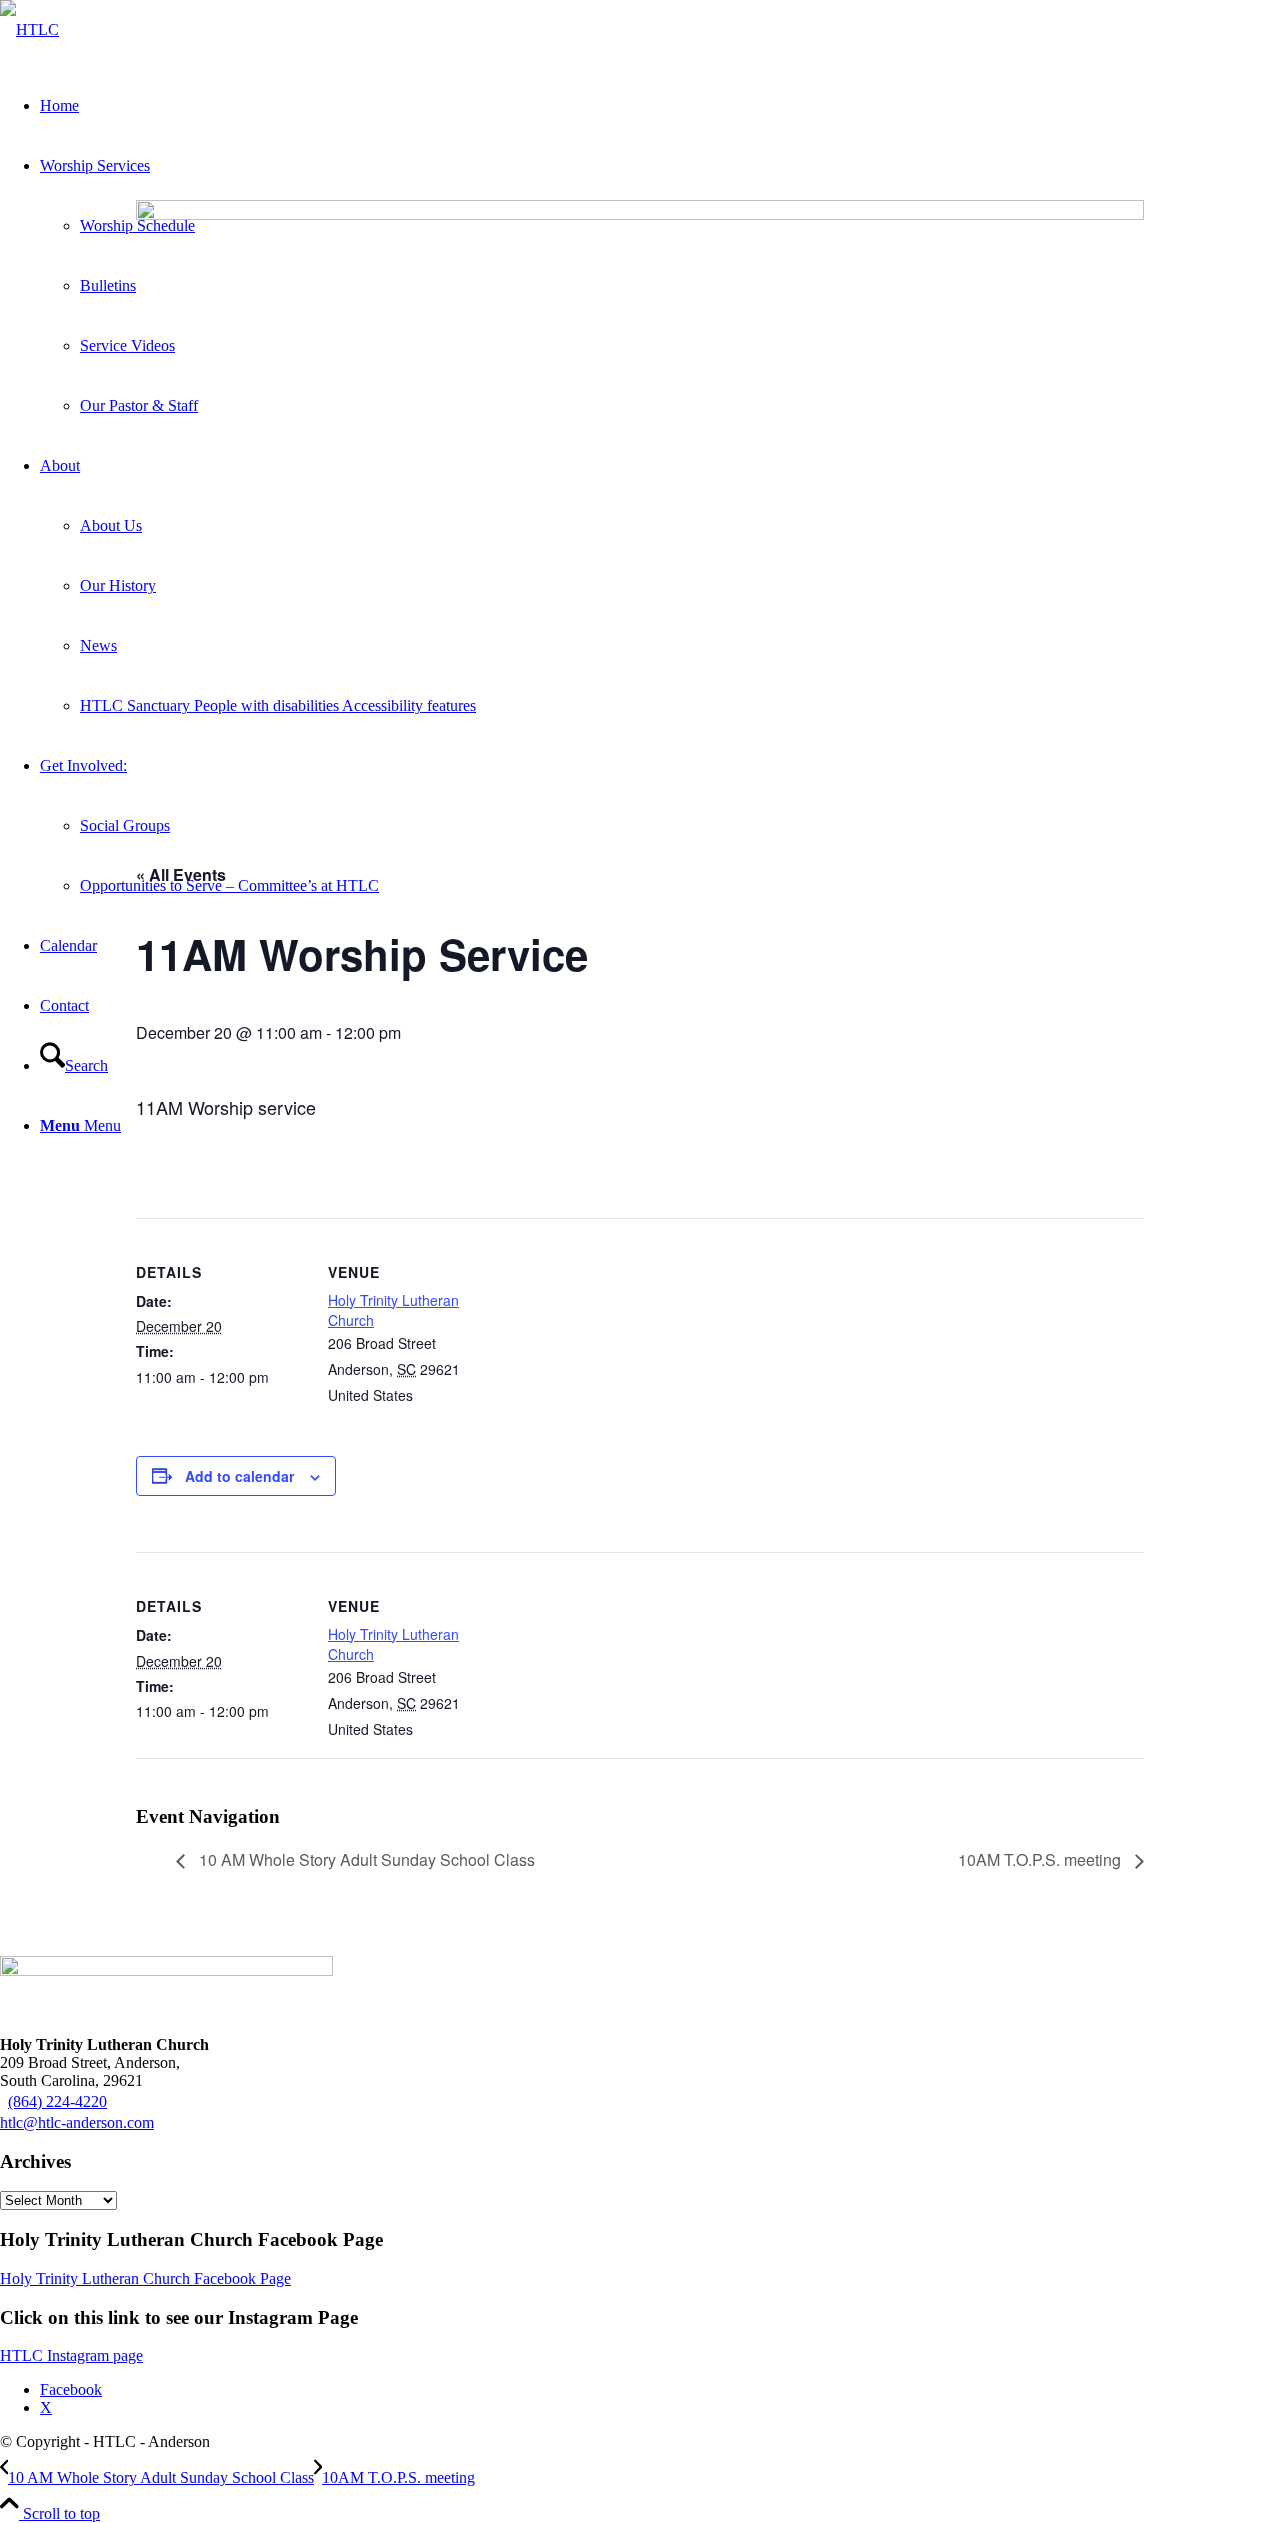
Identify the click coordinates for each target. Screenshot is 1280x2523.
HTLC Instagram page (71, 2355)
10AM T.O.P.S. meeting (1041, 1859)
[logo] (29, 29)
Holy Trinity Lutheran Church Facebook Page (145, 2278)
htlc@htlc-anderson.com (77, 2122)
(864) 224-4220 (57, 2101)
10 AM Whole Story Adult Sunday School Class (365, 1859)
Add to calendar (239, 1476)
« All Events (181, 874)
